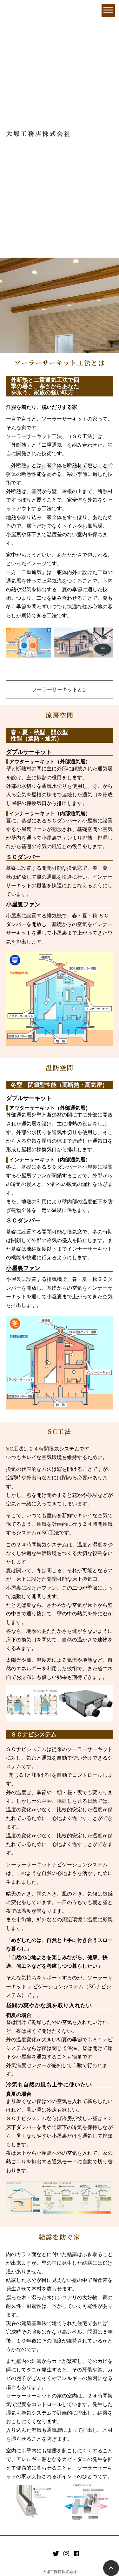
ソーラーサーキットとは (60, 690)
